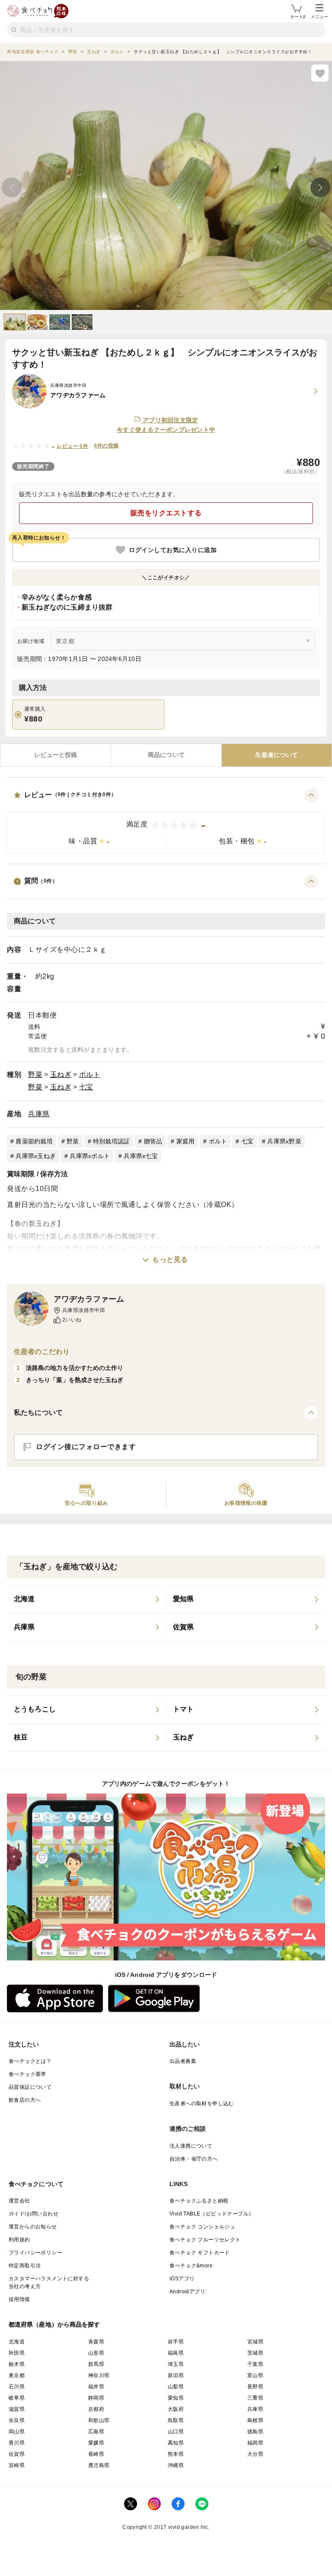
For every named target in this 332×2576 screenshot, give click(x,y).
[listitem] (86, 1599)
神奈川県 (99, 2375)
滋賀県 (17, 2409)
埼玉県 (176, 2364)
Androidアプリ (187, 2292)
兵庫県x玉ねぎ (36, 1156)
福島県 (176, 2353)
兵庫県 (39, 1114)
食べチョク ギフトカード (200, 2253)
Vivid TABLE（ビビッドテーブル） (212, 2214)
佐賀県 (17, 2454)
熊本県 (176, 2454)
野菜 (35, 1074)
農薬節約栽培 (34, 1141)
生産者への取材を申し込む (202, 2104)
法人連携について (191, 2146)
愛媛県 (96, 2443)
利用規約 (19, 2240)
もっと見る (170, 1259)
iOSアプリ (182, 2279)
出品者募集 (183, 2061)
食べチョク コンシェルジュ (202, 2227)
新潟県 (176, 2375)
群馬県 (96, 2364)
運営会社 (19, 2201)
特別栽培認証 (112, 1141)
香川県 (17, 2443)
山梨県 (176, 2387)
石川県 (17, 2387)
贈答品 (153, 1141)
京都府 (96, 2409)
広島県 (96, 2432)
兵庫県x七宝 (141, 1156)
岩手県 (176, 2342)
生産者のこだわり (42, 1352)
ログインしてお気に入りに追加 (173, 550)
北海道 (17, 2342)
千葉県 (255, 2364)
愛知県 (176, 2398)
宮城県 (255, 2342)
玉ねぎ (61, 1074)
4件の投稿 (106, 446)
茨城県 (255, 2353)
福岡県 (255, 2443)
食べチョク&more (191, 2266)
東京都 (17, 2375)
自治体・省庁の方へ (194, 2159)
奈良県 (17, 2420)
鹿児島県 (99, 2465)
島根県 (255, 2420)
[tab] (56, 755)
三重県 (255, 2398)
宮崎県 (17, 2465)
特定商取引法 (25, 2266)
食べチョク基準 (27, 2074)
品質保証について (30, 2087)
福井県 (96, 2387)
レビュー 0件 (73, 446)
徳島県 (255, 2432)
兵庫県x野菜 (284, 1141)
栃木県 (17, 2364)
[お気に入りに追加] (320, 73)
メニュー (319, 17)
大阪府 (176, 2409)
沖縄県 (176, 2465)
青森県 (96, 2342)
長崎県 (96, 2454)
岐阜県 (17, 2398)
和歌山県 (99, 2420)
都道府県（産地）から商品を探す (54, 2324)
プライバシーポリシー (35, 2253)
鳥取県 (176, 2420)
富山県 (255, 2375)
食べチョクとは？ (30, 2061)
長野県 (255, 2387)
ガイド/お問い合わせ (34, 2214)
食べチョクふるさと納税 (199, 2201)
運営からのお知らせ (33, 2227)
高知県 (176, 2443)
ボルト (90, 1074)
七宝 (86, 1087)
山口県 (176, 2432)
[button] (166, 821)
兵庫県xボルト (90, 1156)
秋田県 (17, 2353)
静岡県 (96, 2398)
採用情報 (19, 2299)
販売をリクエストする (166, 513)
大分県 (255, 2454)
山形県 (96, 2353)
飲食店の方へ (25, 2100)
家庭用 (186, 1141)
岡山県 (17, 2432)
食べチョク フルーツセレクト (205, 2240)
